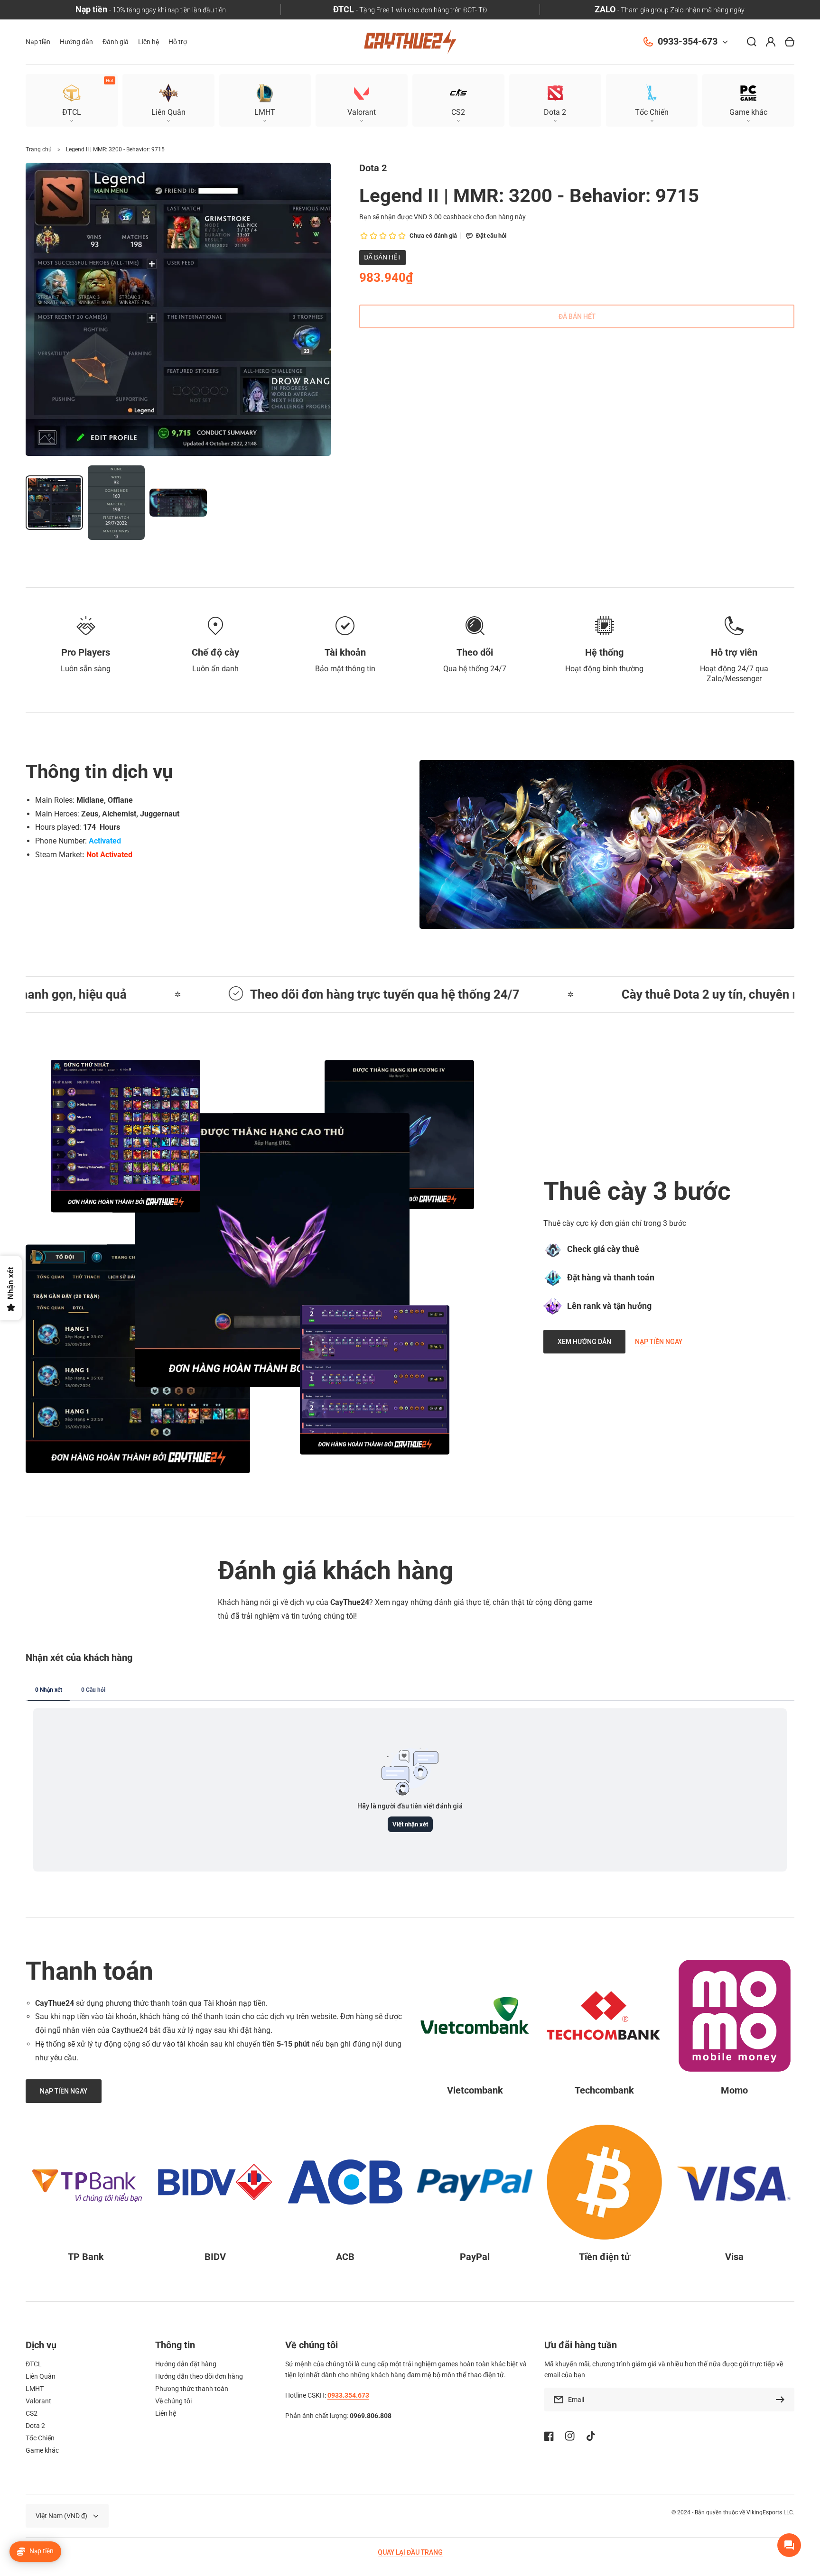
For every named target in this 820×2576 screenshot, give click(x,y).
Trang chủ (39, 149)
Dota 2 (35, 2426)
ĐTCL (34, 2364)
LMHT (35, 2389)
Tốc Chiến (40, 2438)
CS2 (32, 2413)
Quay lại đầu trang (410, 2552)
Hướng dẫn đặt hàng (186, 2364)
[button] (748, 100)
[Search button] (752, 42)
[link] (272, 1250)
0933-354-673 (688, 42)
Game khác (42, 2450)
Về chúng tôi (173, 2401)
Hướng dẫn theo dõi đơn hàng (199, 2376)
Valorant (38, 2401)
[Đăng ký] (783, 2400)
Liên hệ (166, 2413)
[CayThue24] (410, 42)
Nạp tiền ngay (659, 1342)
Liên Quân (41, 2376)
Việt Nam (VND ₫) (61, 2516)
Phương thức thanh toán (192, 2389)
